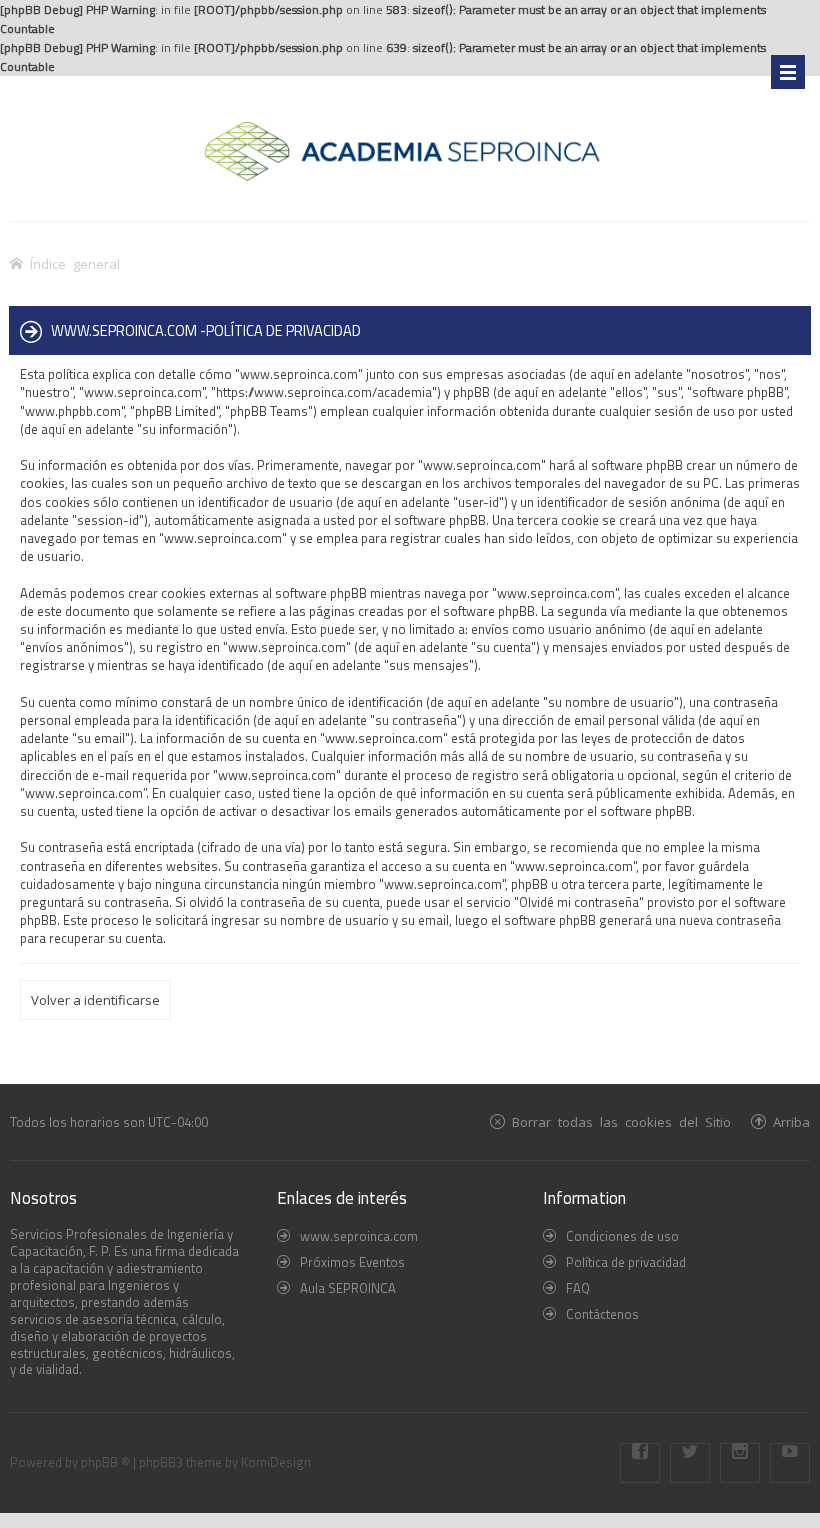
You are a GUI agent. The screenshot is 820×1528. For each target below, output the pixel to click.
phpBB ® (105, 1462)
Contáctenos (602, 1314)
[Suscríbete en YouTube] (790, 1463)
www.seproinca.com (359, 1236)
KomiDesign (276, 1462)
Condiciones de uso (622, 1236)
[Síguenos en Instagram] (740, 1463)
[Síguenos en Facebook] (640, 1463)
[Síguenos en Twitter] (690, 1463)
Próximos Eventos (352, 1262)
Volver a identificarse (95, 1000)
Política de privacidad (626, 1262)
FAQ (578, 1288)
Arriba (791, 1121)
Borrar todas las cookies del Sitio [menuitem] (621, 1121)
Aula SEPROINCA (348, 1288)
